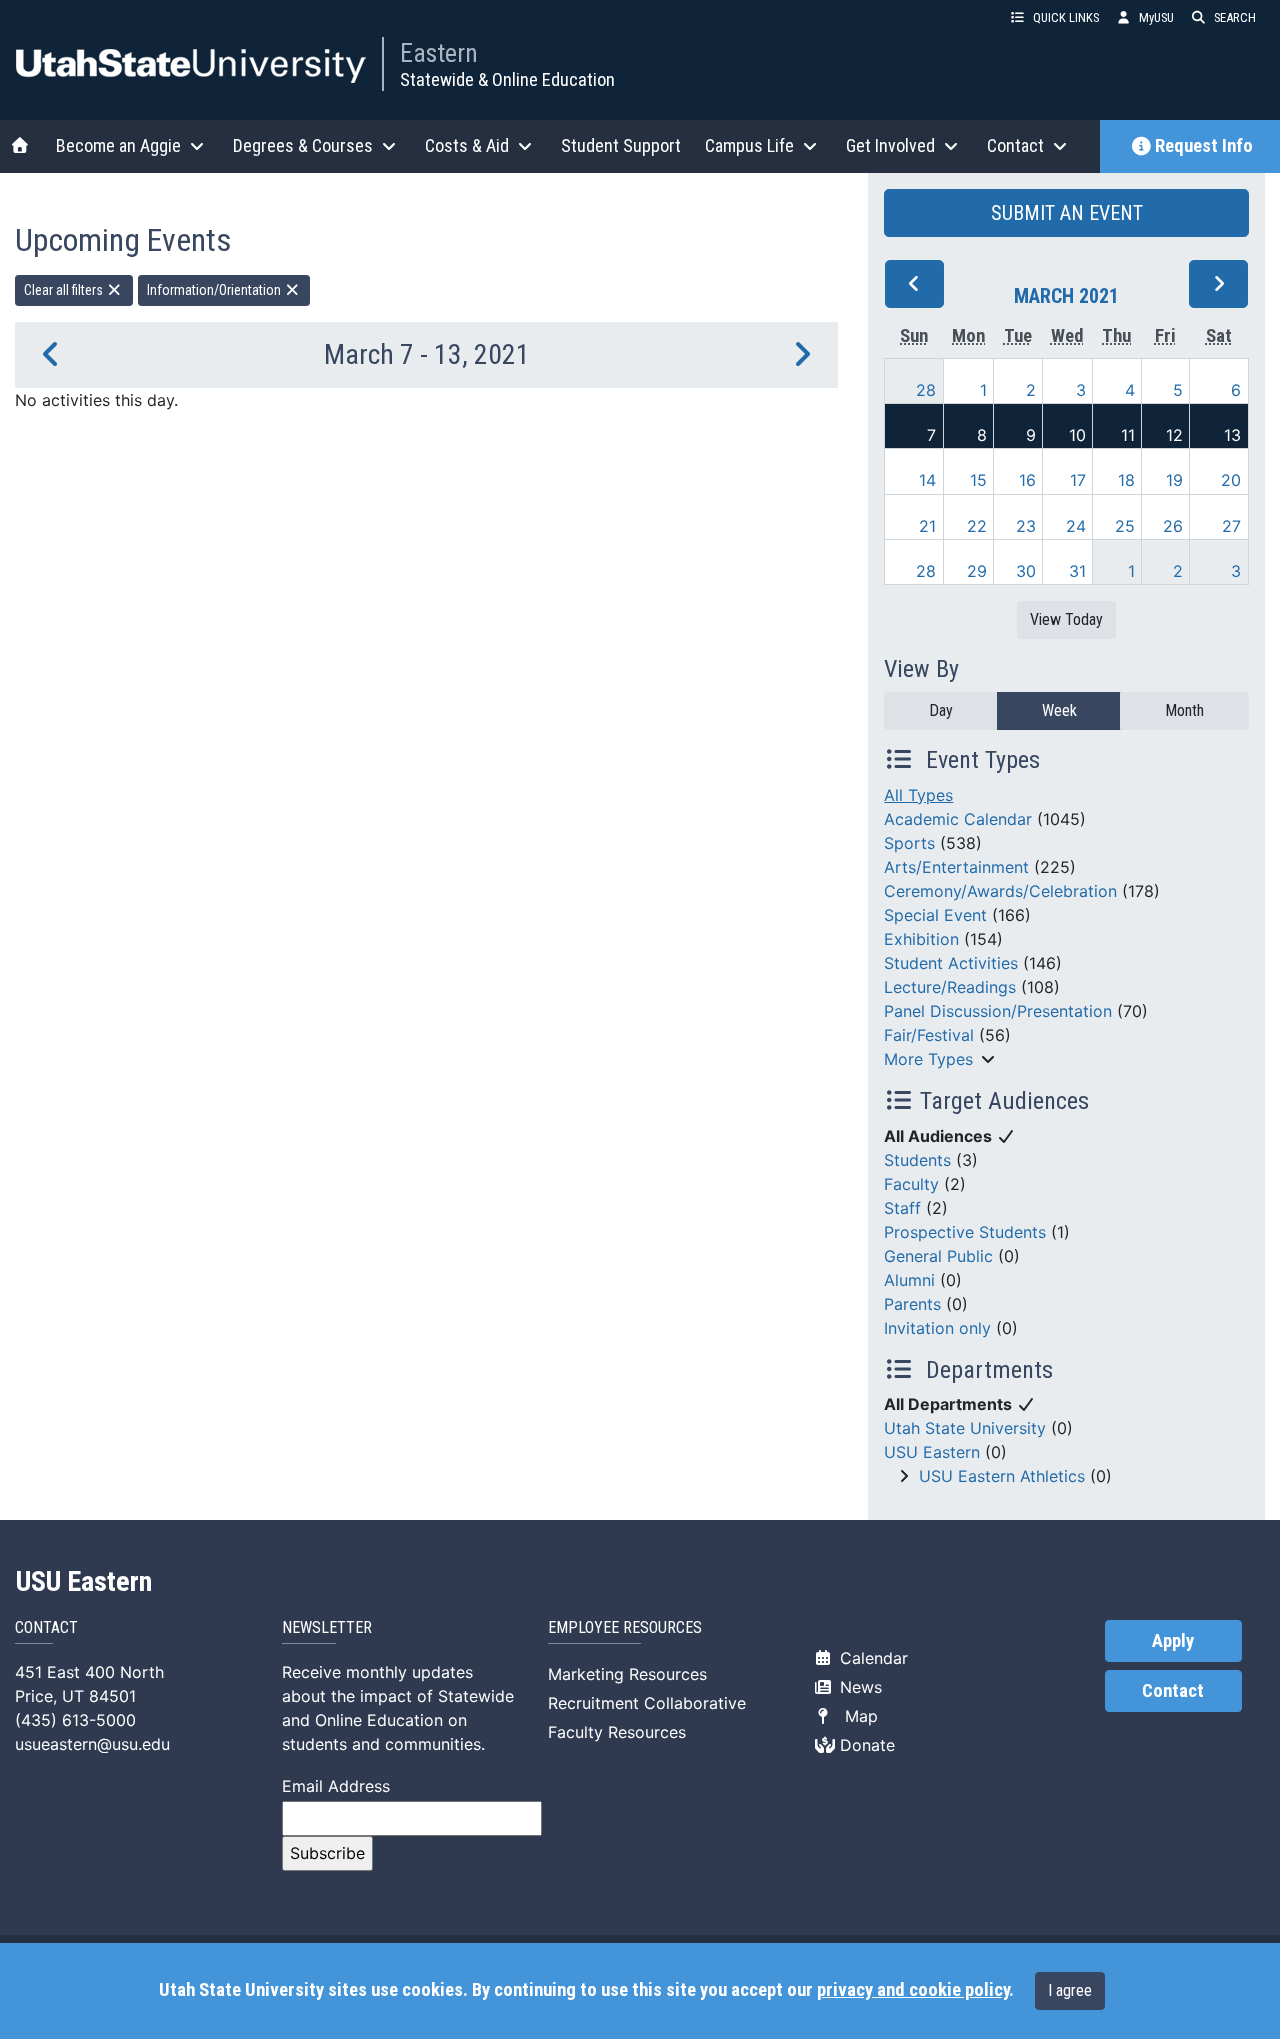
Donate (865, 1745)
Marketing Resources (627, 1674)
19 (1174, 480)
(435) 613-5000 (75, 1720)
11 (1128, 435)
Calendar (871, 1658)
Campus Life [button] (749, 145)
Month (1184, 710)
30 (1026, 571)
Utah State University (965, 1428)
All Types (918, 795)
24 (1076, 526)
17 (1078, 480)
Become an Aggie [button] (118, 145)
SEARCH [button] (1235, 17)
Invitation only (937, 1328)
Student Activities (951, 963)
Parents (912, 1304)
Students (917, 1160)
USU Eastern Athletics (1002, 1476)
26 (1173, 526)
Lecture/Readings (950, 987)
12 (1174, 435)
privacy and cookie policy (913, 1990)
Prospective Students (965, 1232)
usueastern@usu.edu (92, 1744)
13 (1232, 435)
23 (1026, 526)
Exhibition (921, 939)
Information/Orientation (215, 290)
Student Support (621, 145)
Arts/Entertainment (956, 867)
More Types (928, 1059)
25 (1125, 526)
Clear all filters (65, 290)
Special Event (935, 915)
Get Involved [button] (890, 145)
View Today (1066, 619)
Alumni (909, 1280)
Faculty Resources (617, 1732)
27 (1231, 526)
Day (941, 710)
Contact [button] (1015, 145)
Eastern (439, 53)
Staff (902, 1208)
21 (927, 526)
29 (977, 571)
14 (927, 480)
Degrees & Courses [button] (303, 145)
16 (1027, 480)
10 (1077, 435)
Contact (1173, 1691)
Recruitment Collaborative (647, 1703)
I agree (1070, 1990)
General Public (938, 1256)
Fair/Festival (929, 1035)
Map (856, 1716)
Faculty (911, 1184)
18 (1126, 480)
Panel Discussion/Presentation (998, 1011)
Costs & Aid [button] (467, 145)
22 (977, 526)
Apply (1173, 1641)
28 (926, 390)
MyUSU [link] (1156, 17)
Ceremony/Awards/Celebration (1000, 891)
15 (978, 480)
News (858, 1687)
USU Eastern (932, 1452)
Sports (909, 843)
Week (1059, 710)
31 (1077, 571)
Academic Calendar (958, 819)
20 (1231, 480)
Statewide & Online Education (507, 79)
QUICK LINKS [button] (1066, 17)
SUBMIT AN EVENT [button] (1067, 213)
